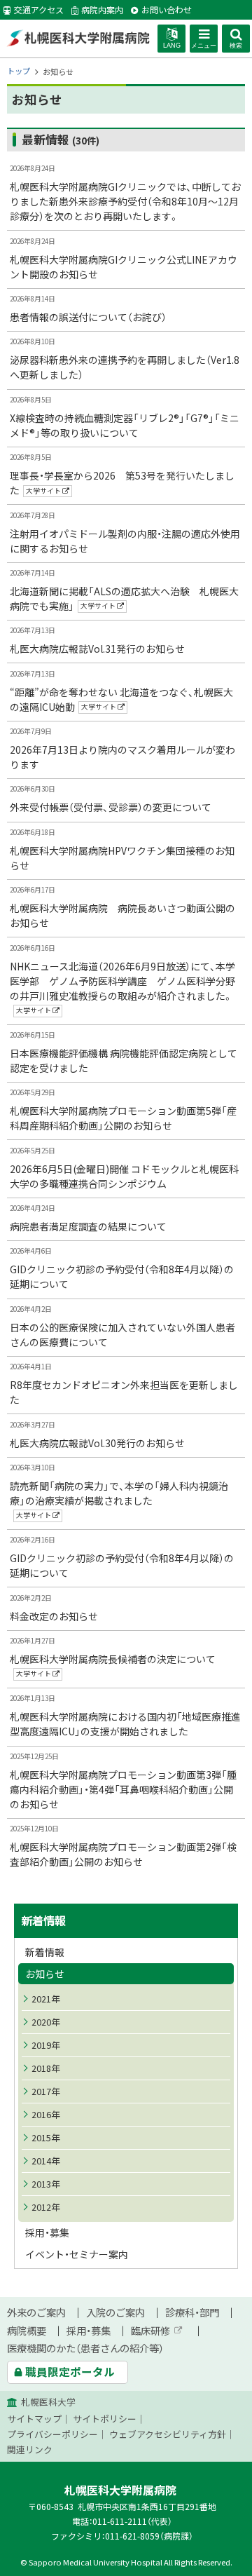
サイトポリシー (105, 2419)
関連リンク (30, 2449)
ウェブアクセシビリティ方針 (168, 2434)
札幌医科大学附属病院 (78, 38)
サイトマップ (34, 2419)
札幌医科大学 (48, 2402)
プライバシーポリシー (52, 2434)
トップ (19, 71)
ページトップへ (224, 2568)
